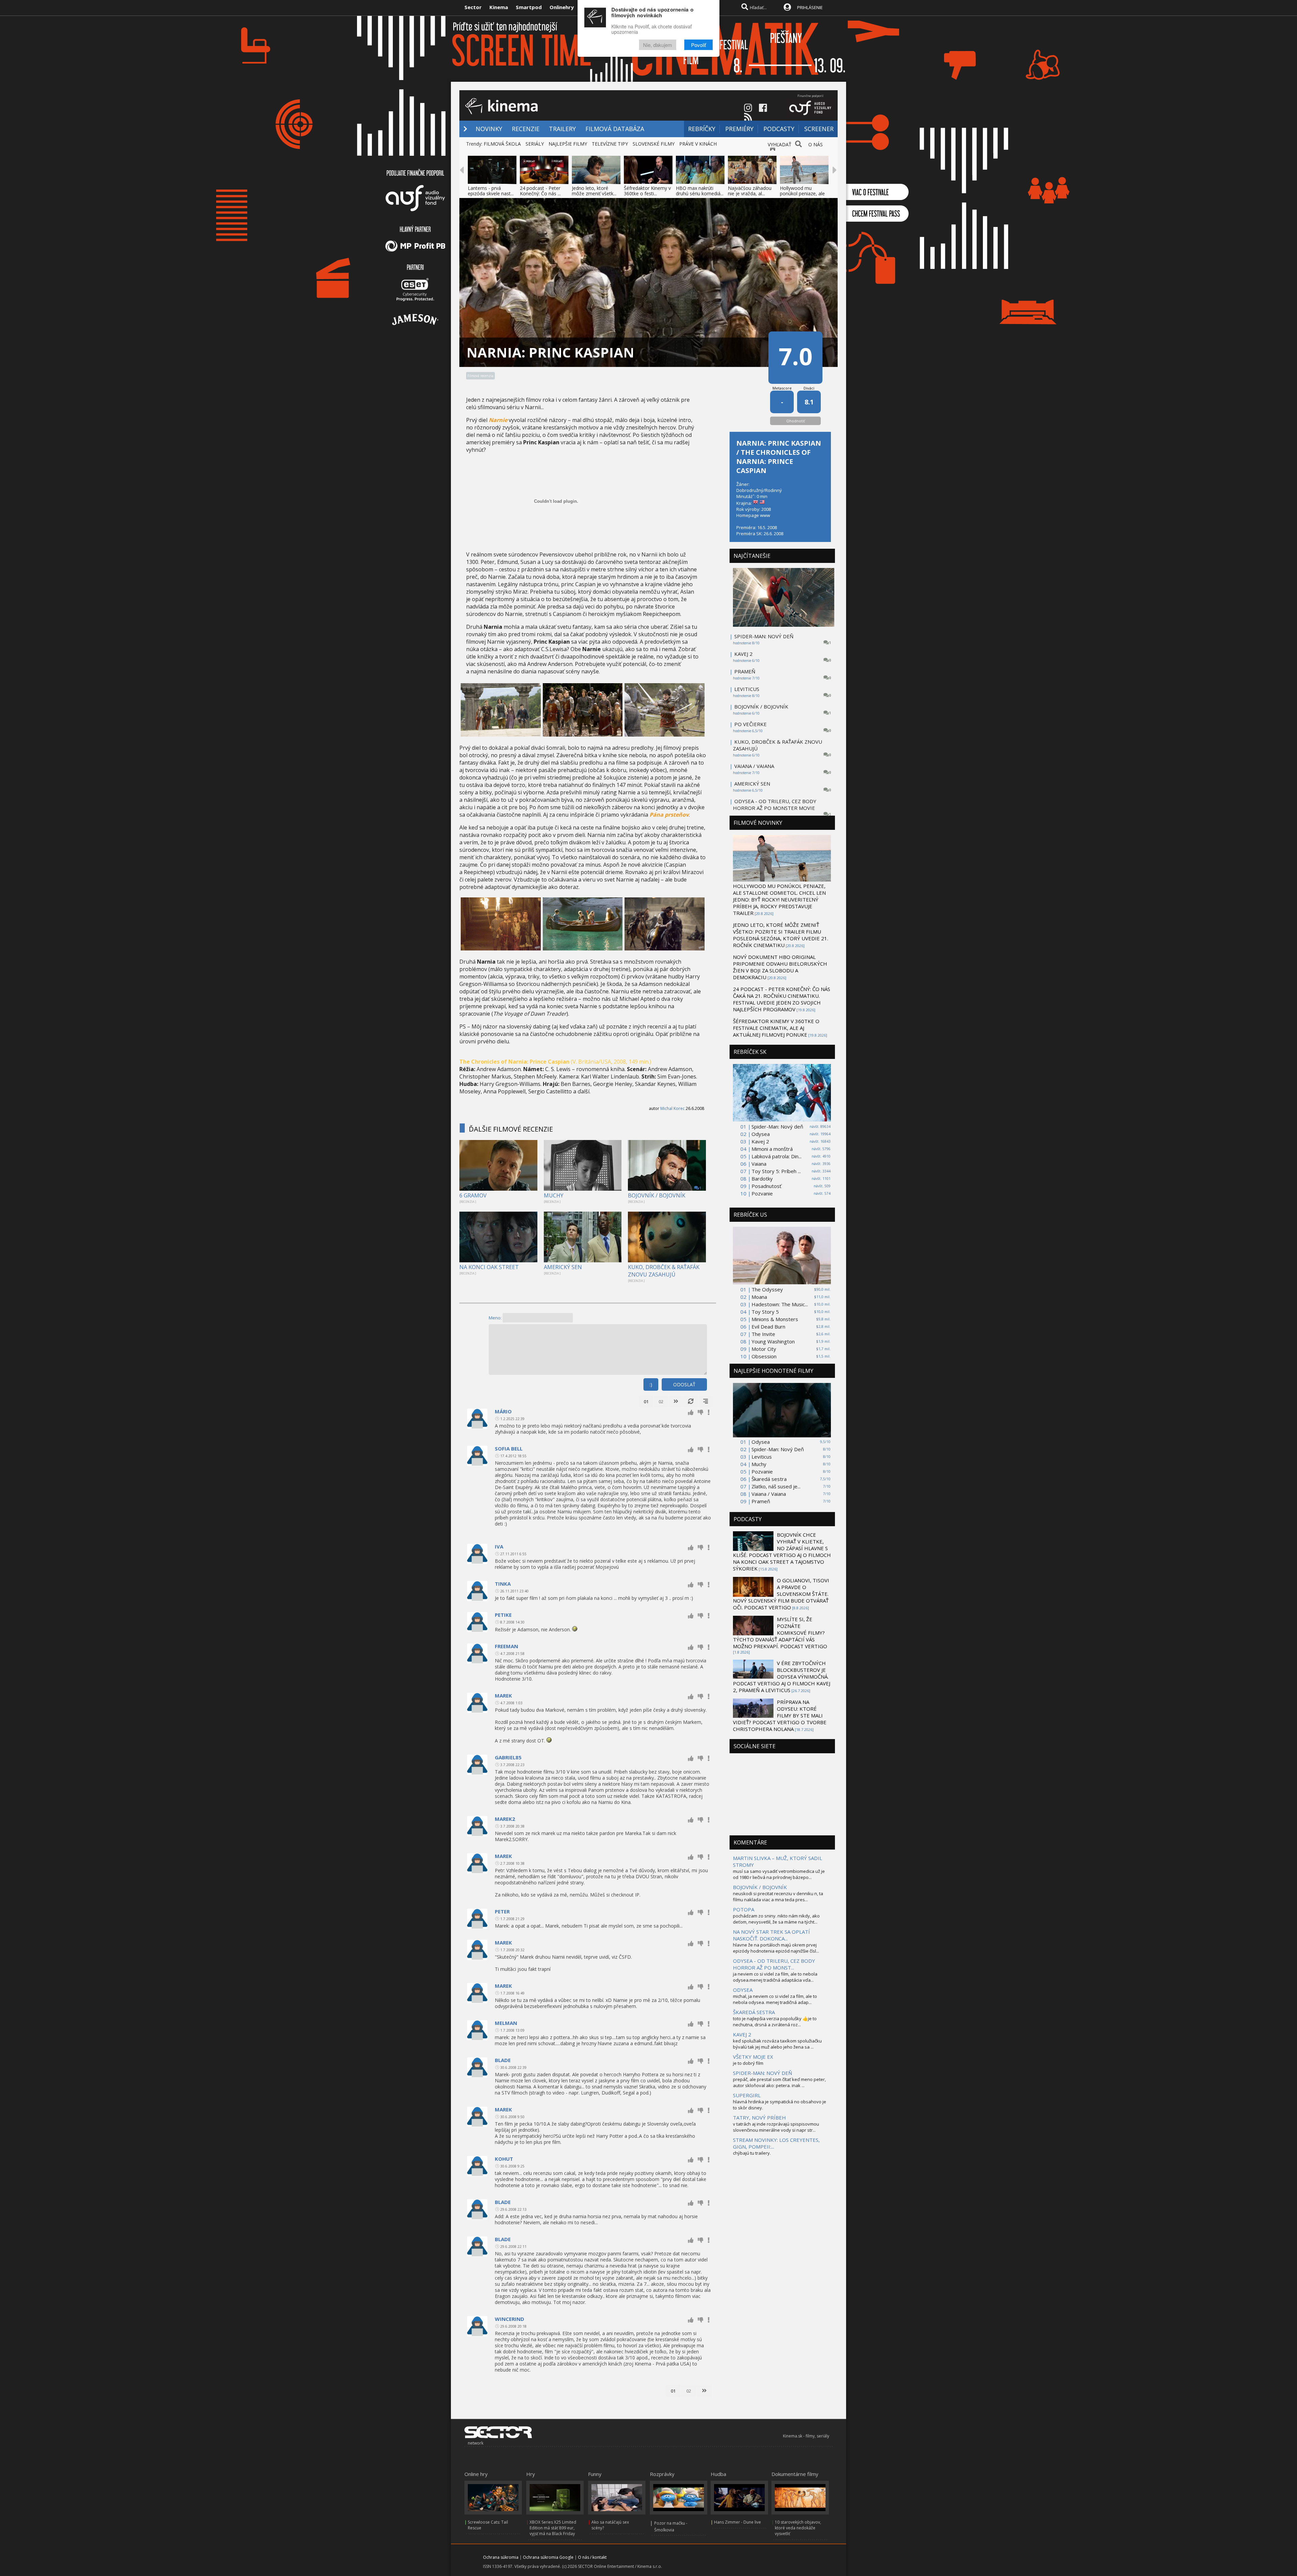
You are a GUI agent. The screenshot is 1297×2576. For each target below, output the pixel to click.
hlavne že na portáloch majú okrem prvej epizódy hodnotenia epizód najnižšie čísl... (776, 1948)
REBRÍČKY (702, 129)
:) (651, 1384)
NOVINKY (489, 129)
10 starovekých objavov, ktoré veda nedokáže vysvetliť (798, 2528)
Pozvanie (762, 1193)
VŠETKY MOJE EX (753, 2057)
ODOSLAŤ (684, 1384)
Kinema (499, 7)
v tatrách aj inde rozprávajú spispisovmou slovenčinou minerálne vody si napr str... (776, 2127)
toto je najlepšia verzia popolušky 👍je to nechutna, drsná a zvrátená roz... (775, 2022)
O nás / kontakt (592, 2557)
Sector (473, 7)
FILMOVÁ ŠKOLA (502, 144)
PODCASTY (779, 129)
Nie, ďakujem (658, 45)
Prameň (761, 1501)
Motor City (764, 1349)
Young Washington (773, 1341)
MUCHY (554, 1195)
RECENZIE (526, 129)
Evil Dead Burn (768, 1327)
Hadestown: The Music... (780, 1304)
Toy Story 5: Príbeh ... (776, 1171)
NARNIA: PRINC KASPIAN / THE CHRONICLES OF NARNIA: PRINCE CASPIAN (779, 457)
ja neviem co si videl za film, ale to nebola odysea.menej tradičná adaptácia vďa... (775, 1977)
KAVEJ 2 (743, 654)
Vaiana (759, 1164)
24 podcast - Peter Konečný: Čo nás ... (540, 191)
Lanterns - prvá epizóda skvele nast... (491, 191)
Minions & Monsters (775, 1319)
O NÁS (816, 144)
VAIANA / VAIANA (754, 766)
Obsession (764, 1356)
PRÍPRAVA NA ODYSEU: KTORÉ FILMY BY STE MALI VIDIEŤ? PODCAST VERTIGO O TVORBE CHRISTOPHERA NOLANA (780, 1715)
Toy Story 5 (765, 1312)
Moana (759, 1297)
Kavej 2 (760, 1141)
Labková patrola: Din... (777, 1156)
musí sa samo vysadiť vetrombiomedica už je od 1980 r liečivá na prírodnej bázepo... (779, 1874)
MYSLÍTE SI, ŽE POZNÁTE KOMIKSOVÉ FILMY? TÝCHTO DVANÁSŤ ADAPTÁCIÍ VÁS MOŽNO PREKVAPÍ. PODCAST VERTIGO (780, 1633)
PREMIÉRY (739, 129)
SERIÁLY (535, 144)
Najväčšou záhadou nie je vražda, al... (750, 191)
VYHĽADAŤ (780, 144)
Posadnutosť (766, 1186)
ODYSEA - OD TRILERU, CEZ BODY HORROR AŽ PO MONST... (774, 1964)
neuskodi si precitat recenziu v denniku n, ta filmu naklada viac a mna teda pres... (778, 1897)
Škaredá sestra (769, 1479)
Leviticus (762, 1457)
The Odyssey (767, 1289)
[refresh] (691, 1402)
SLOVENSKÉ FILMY (654, 144)
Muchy (759, 1464)
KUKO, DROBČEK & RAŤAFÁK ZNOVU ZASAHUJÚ (664, 1271)
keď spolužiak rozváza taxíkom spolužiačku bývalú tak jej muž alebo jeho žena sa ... (777, 2044)
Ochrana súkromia (501, 2557)
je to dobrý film (748, 2063)
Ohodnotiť (796, 421)
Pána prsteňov (669, 815)
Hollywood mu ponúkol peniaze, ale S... (802, 193)
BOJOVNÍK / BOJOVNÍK (657, 1195)
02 (661, 1402)
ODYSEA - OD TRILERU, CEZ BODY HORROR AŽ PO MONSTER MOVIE (775, 804)
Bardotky (762, 1179)
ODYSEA (743, 1990)
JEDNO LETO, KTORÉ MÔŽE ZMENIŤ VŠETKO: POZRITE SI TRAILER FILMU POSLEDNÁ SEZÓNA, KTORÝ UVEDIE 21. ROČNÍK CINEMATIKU (781, 935)
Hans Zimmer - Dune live (737, 2522)
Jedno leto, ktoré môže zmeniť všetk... (594, 191)
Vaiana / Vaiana (769, 1494)
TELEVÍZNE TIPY (610, 144)
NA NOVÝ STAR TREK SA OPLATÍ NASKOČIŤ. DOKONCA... (771, 1935)
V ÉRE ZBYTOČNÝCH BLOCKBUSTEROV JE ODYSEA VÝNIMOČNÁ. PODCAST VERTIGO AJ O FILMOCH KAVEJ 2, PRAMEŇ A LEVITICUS (782, 1677)
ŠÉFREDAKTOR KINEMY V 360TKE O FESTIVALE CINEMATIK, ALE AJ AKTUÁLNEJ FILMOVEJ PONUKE (776, 1028)
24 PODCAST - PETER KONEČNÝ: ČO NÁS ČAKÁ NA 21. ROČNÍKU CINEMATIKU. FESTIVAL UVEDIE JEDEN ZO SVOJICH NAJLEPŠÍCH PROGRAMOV (782, 999)
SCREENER (819, 129)
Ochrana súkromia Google (548, 2557)
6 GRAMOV (473, 1195)
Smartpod (529, 7)
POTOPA (744, 1909)
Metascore (782, 388)
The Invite (763, 1334)
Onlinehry (562, 7)
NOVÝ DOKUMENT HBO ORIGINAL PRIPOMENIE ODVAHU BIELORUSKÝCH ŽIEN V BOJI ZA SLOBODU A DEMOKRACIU (780, 967)
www (765, 515)
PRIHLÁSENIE (810, 7)
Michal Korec (672, 1108)
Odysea (761, 1134)
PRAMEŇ (745, 671)
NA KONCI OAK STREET (489, 1267)
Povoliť (698, 45)
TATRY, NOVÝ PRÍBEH (759, 2117)
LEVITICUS (747, 689)
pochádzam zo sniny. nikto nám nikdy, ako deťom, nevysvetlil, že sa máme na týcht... (776, 1919)
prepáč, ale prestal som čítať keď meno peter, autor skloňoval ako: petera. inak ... (779, 2082)
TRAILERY (562, 129)
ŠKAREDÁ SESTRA (754, 2012)
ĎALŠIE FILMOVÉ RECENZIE (511, 1129)
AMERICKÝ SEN (563, 1267)
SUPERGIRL (747, 2095)
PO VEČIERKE (751, 724)
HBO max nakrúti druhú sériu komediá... (700, 191)
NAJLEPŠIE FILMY (568, 144)
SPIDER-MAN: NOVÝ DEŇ (764, 636)
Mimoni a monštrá (772, 1149)
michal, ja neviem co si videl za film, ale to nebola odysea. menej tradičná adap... (775, 1999)
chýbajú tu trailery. (752, 2153)
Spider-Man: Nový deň (777, 1126)
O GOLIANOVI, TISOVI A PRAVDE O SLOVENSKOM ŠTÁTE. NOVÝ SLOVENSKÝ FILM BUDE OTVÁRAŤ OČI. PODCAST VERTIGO (781, 1594)
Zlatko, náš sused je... (776, 1486)
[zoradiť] (706, 1402)
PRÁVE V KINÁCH (698, 144)
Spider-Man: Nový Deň (778, 1449)
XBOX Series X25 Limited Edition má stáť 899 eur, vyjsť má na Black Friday (553, 2528)
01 (646, 1402)
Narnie (498, 420)
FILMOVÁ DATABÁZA (615, 129)
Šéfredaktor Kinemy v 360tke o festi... (647, 191)
